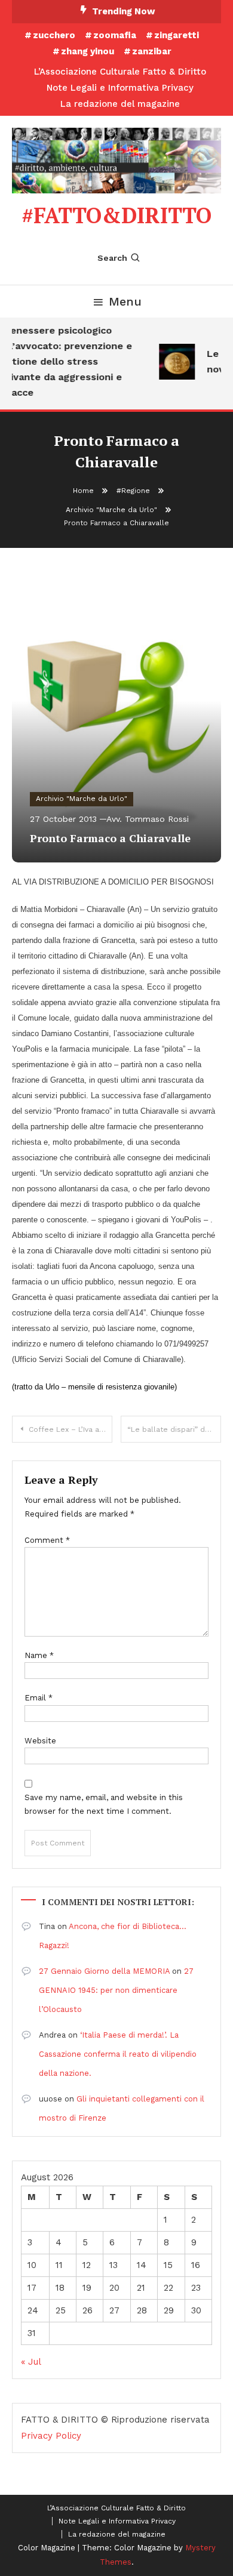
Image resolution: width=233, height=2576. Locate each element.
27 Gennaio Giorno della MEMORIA (104, 1971)
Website (40, 1741)
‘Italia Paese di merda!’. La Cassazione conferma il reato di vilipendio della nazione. (118, 2054)
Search (112, 258)
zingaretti (177, 35)
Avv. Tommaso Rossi (148, 819)
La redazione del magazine (120, 104)
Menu (125, 301)
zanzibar (152, 51)
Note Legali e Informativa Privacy (120, 88)
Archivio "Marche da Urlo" (82, 799)
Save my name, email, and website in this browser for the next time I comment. (104, 1804)
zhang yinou (88, 51)
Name (39, 1655)
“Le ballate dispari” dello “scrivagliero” (174, 1429)
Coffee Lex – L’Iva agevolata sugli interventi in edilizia (70, 1429)
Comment (47, 1540)
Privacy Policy (51, 2436)
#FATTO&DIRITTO (116, 215)
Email (39, 1698)
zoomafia (115, 35)
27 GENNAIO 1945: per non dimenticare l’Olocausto (116, 1990)
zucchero (54, 35)
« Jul (31, 2362)
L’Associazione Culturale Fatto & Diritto (120, 72)
